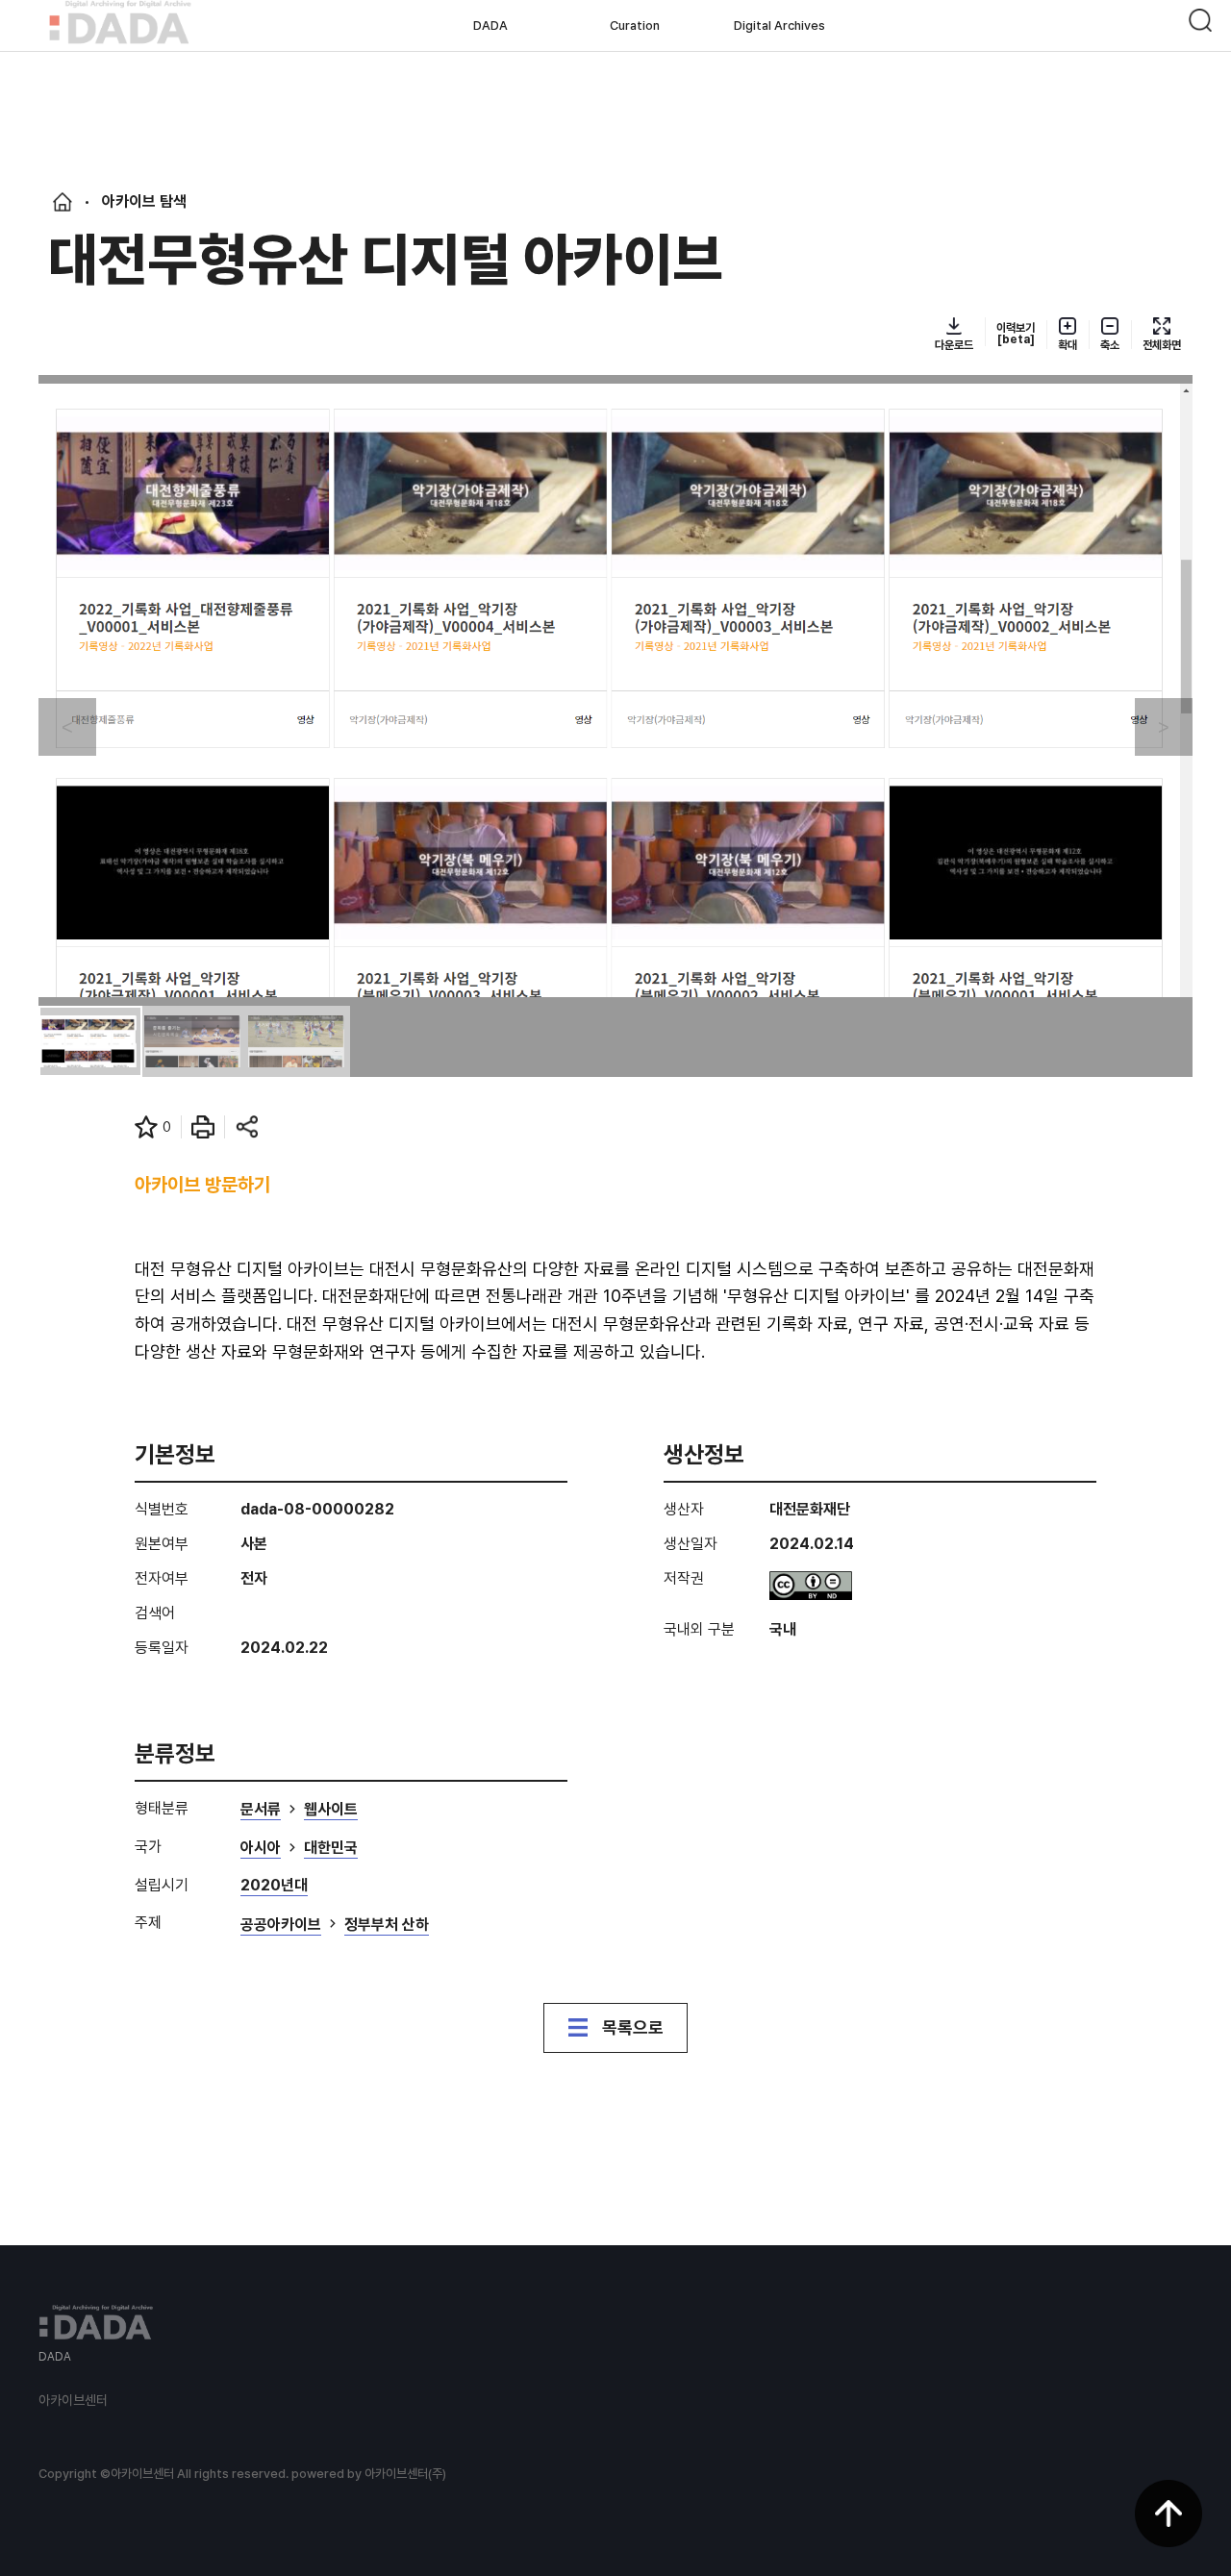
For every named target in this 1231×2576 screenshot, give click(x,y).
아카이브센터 (73, 2400)
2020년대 (274, 1886)
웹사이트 (331, 1810)
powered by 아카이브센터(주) (369, 2474)
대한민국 (331, 1849)
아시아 (261, 1849)
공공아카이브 (281, 1926)
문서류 (261, 1810)
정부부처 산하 (387, 1926)
